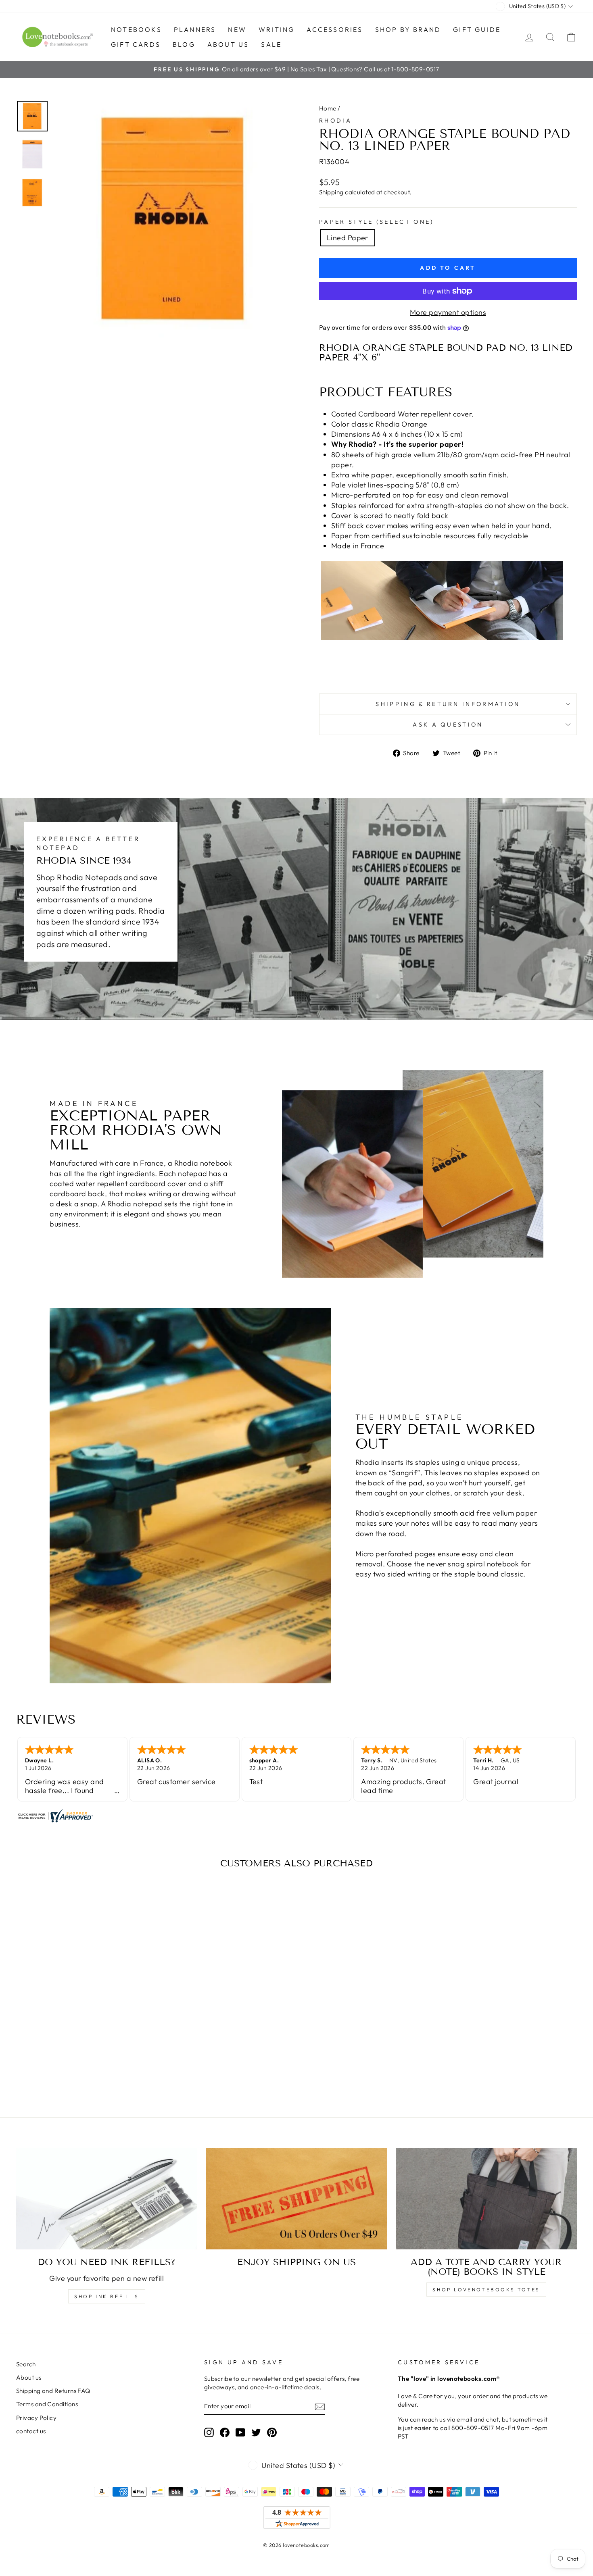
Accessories (335, 29)
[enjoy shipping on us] (297, 2199)
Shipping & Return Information (448, 704)
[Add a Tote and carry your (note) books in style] (486, 2199)
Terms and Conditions (47, 2404)
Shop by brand (408, 29)
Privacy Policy (36, 2418)
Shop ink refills (107, 2296)
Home (328, 108)
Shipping (331, 192)
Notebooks (136, 29)
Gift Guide (477, 29)
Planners (195, 29)
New (237, 29)
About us (228, 44)
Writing (277, 29)
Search (26, 2364)
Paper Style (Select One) (377, 222)
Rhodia (335, 121)
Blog (184, 44)
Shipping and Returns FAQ (53, 2391)
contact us (31, 2431)
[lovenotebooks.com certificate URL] (296, 1816)
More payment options (448, 312)
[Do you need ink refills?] (107, 2199)
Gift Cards (136, 44)
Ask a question (448, 725)
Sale (271, 44)
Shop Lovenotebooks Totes (486, 2290)
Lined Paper (348, 238)
